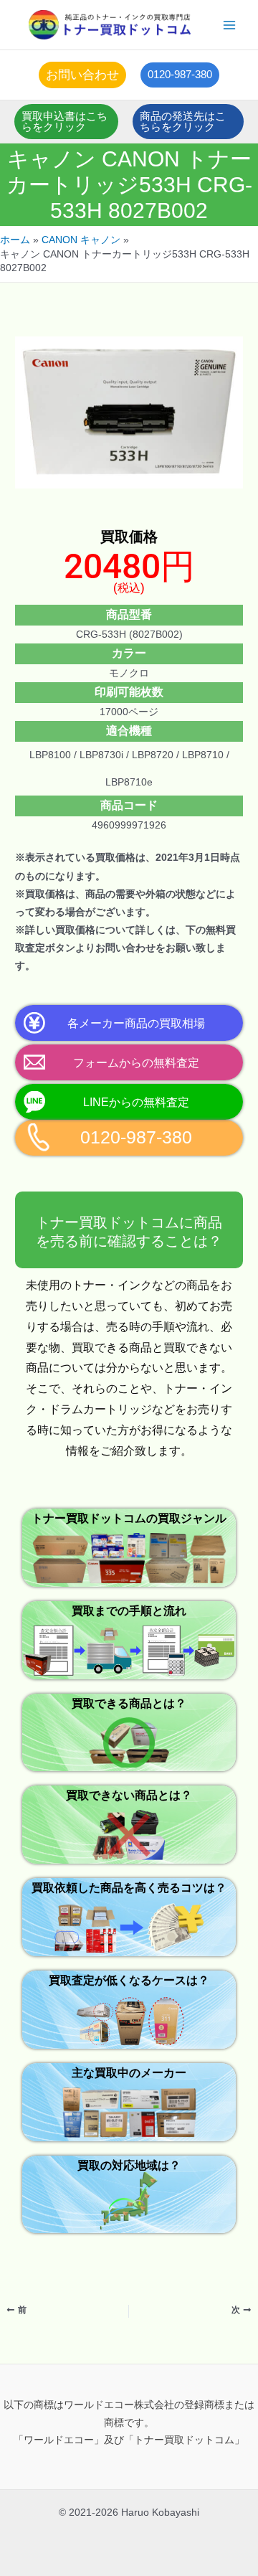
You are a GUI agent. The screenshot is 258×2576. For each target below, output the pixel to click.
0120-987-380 (136, 1137)
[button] (82, 75)
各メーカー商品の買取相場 (136, 1023)
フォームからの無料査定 (136, 1062)
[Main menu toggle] (230, 25)
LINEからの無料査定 (136, 1102)
